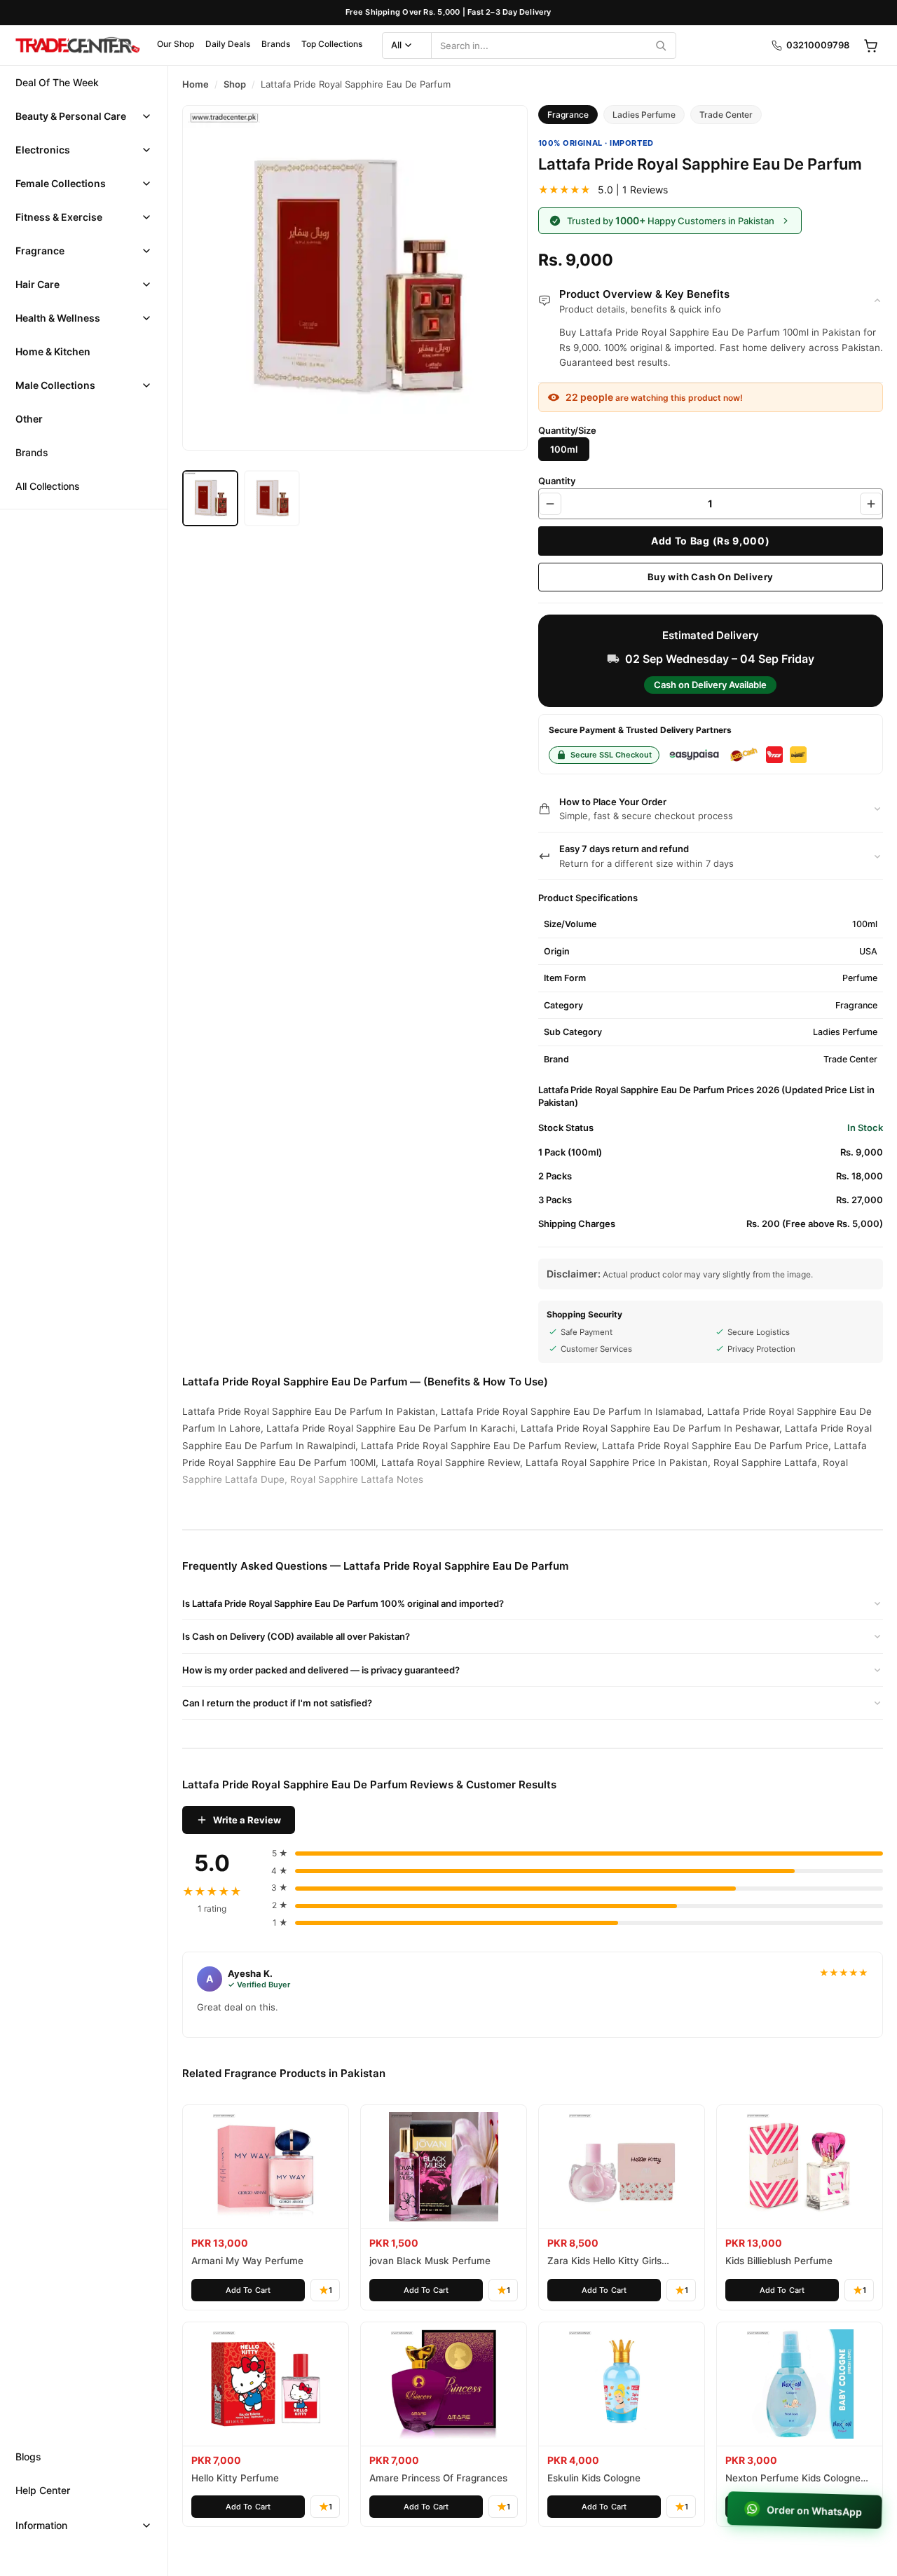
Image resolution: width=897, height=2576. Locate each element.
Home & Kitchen (53, 351)
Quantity (557, 481)
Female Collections (61, 183)
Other (29, 419)
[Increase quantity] (871, 504)
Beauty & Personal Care (71, 116)
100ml (564, 449)
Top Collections (332, 44)
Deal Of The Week (57, 82)
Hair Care (37, 284)
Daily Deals (228, 44)
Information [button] (41, 2525)
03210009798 (818, 45)
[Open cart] (870, 46)
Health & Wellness (58, 318)
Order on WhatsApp (813, 2510)
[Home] (77, 46)
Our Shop (176, 44)
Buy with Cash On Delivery (711, 577)
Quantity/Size (567, 430)
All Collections (48, 486)
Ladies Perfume (644, 115)
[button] (84, 116)
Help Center (43, 2490)
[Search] (661, 46)
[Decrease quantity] (550, 504)
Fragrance (40, 251)
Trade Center (726, 115)
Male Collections (55, 385)
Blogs (28, 2457)
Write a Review (247, 1820)
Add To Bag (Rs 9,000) (711, 541)
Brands (276, 44)
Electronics (43, 150)
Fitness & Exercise (59, 217)
